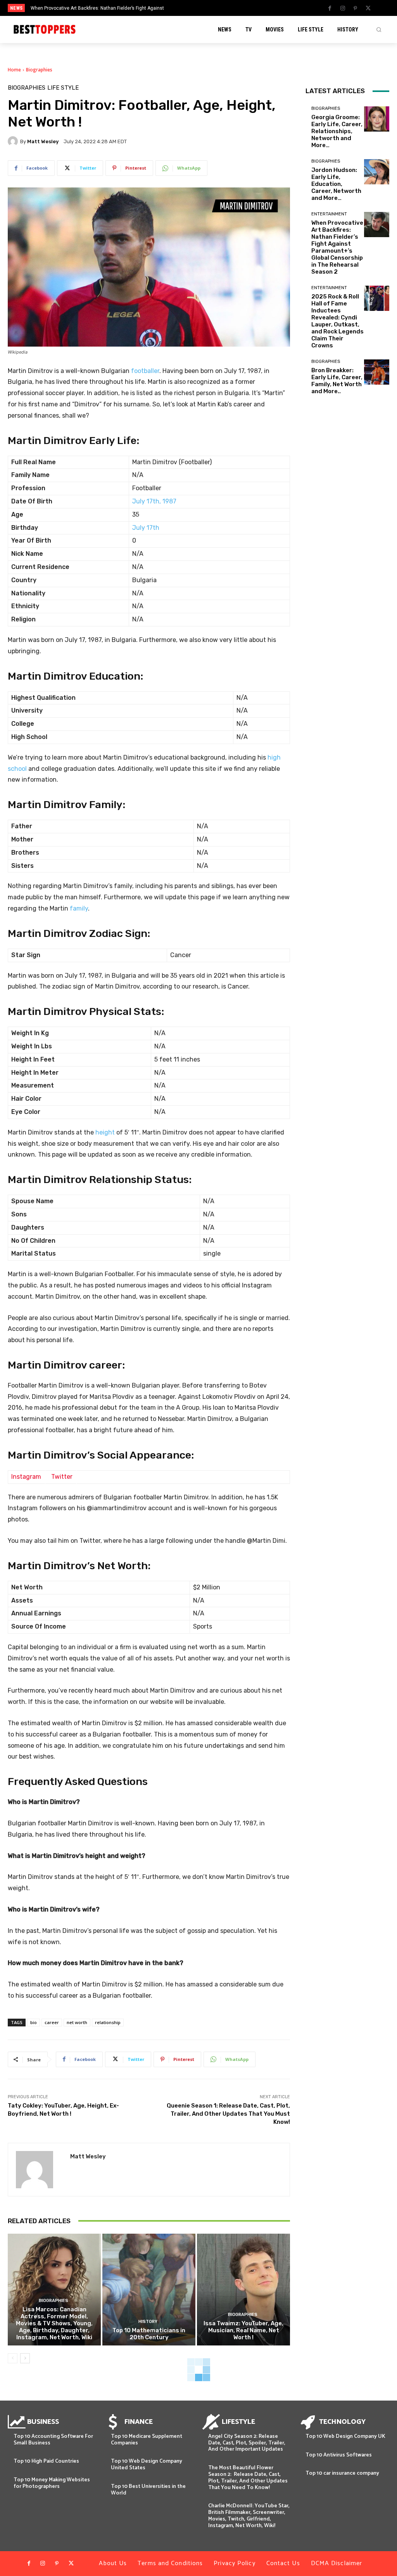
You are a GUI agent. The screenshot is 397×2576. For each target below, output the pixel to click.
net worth (77, 2022)
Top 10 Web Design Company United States (147, 2465)
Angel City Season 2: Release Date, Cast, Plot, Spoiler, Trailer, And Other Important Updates (247, 2443)
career (52, 2022)
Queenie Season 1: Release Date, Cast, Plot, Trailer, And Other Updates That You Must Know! (228, 2114)
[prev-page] (13, 2358)
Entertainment (329, 214)
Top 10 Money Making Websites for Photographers (52, 2483)
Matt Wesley (43, 141)
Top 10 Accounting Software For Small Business (53, 2440)
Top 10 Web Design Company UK (345, 2436)
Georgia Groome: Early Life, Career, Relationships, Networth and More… (337, 131)
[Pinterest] (356, 9)
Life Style (63, 88)
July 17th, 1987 (154, 501)
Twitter (62, 1477)
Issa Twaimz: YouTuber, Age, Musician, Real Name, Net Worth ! (243, 2330)
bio (34, 2022)
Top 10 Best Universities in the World (148, 2490)
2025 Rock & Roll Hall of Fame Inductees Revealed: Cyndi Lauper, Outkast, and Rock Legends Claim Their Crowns (337, 321)
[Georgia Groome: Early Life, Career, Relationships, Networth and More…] (377, 119)
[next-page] (25, 2358)
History (148, 2322)
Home (14, 70)
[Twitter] (368, 9)
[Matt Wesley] (14, 141)
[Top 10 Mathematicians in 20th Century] (149, 2290)
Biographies (39, 70)
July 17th (146, 528)
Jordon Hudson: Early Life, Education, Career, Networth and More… (336, 184)
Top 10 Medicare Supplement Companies (147, 2440)
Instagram (26, 1477)
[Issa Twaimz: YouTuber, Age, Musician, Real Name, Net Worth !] (243, 2290)
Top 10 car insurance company (342, 2473)
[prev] (206, 8)
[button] (379, 29)
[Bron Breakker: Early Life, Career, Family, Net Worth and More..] (377, 372)
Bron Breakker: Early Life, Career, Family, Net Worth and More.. (337, 381)
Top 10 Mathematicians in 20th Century (149, 2334)
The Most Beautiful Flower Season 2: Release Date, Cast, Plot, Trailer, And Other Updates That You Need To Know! (248, 2478)
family (79, 908)
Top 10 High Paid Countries (46, 2461)
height (105, 1132)
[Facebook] (330, 9)
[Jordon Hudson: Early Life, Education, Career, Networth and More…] (377, 172)
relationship (108, 2022)
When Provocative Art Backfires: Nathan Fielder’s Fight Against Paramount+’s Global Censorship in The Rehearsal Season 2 (337, 247)
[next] (219, 8)
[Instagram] (343, 9)
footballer (145, 371)
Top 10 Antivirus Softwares (339, 2455)
